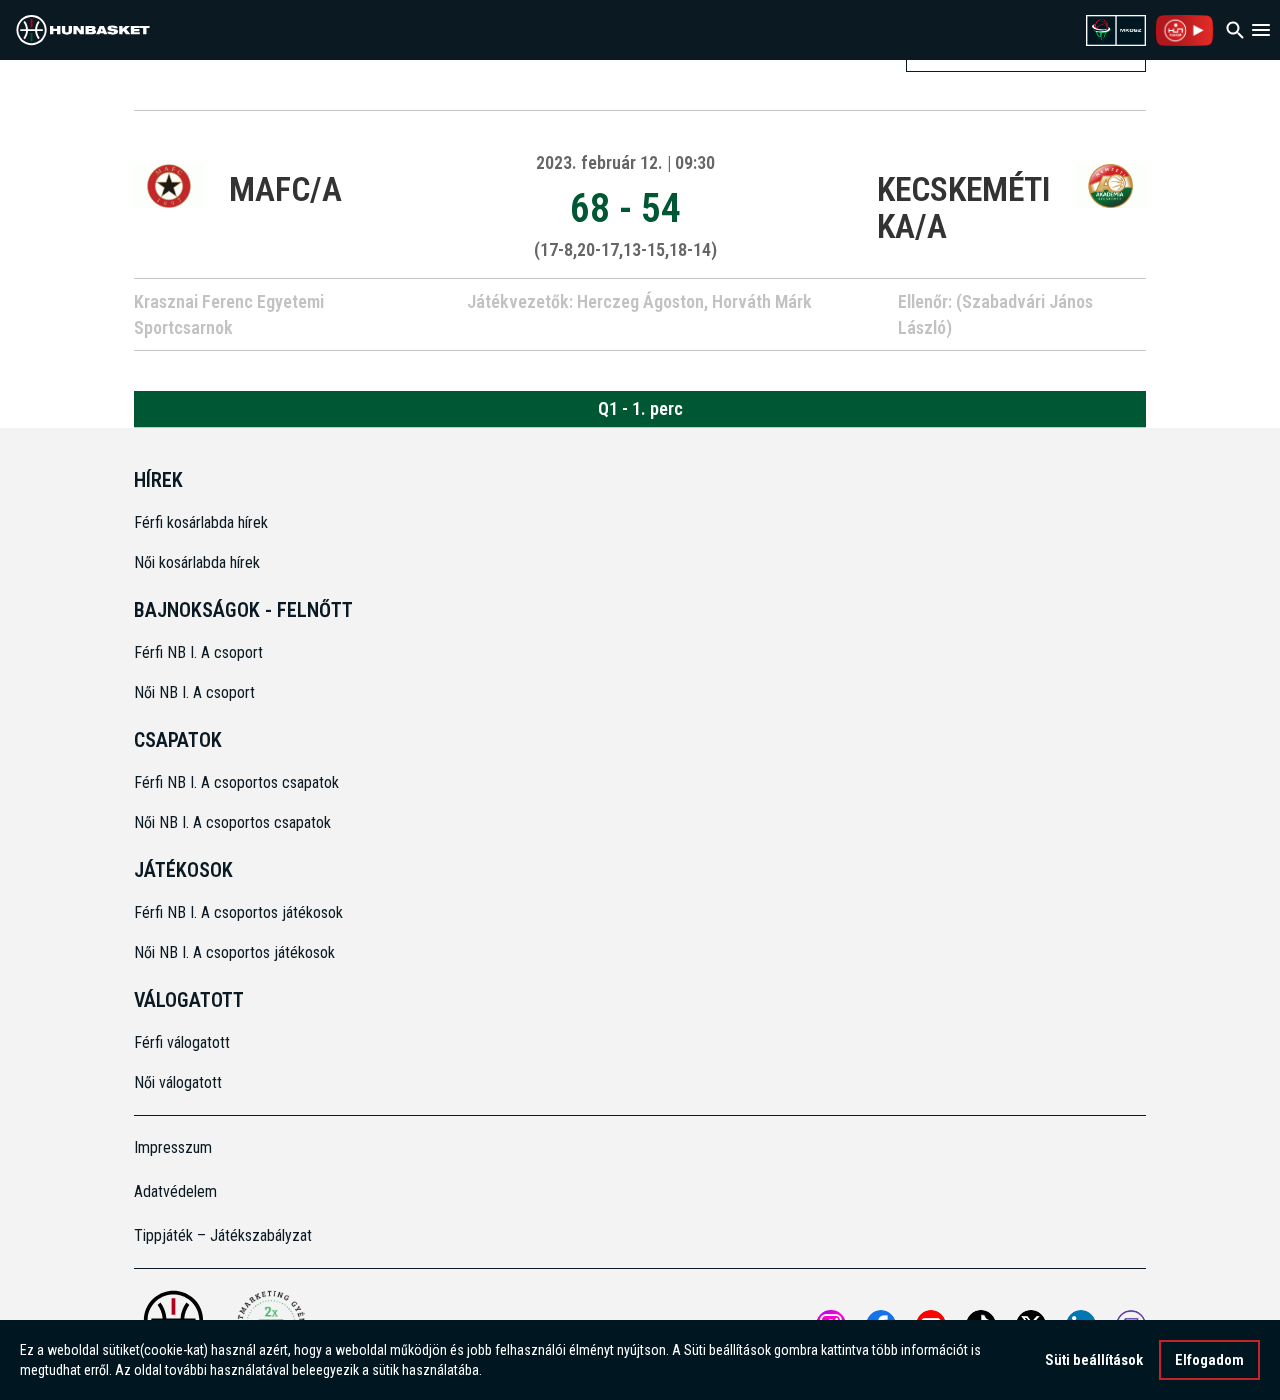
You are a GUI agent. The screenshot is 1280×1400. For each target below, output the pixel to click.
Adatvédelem (175, 1191)
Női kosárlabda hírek (197, 562)
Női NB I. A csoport (194, 692)
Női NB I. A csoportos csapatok (234, 822)
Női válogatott (178, 1082)
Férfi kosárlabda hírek (201, 522)
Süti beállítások (1094, 1360)
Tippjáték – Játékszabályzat (223, 1235)
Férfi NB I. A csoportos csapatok (238, 782)
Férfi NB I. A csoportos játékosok (238, 912)
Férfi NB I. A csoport (198, 652)
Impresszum (173, 1147)
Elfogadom (1209, 1360)
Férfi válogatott (182, 1042)
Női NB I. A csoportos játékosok (234, 952)
